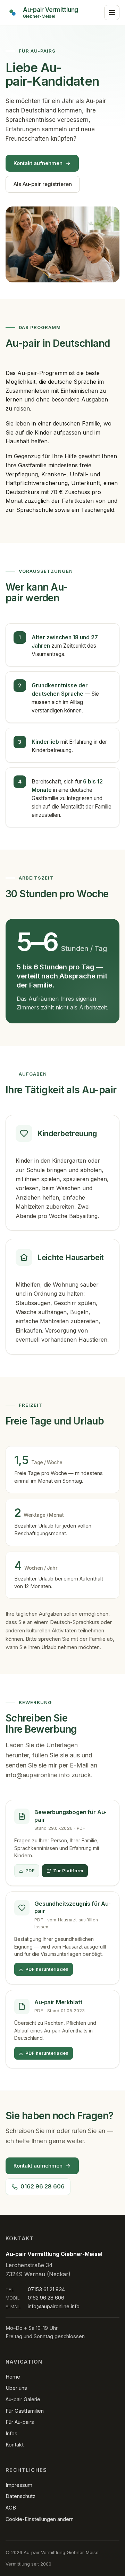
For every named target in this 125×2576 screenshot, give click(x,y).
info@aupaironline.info (38, 1775)
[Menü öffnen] (112, 13)
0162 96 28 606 (43, 2186)
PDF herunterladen (47, 1969)
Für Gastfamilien (25, 2411)
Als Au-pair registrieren (43, 184)
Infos (11, 2433)
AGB (11, 2508)
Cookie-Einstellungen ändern (40, 2519)
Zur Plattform (68, 1871)
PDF (30, 1871)
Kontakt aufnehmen (38, 163)
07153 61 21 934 (46, 2289)
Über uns (16, 2388)
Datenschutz (20, 2496)
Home (13, 2377)
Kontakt (15, 2445)
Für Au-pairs (20, 2422)
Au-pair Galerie (23, 2399)
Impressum (19, 2485)
